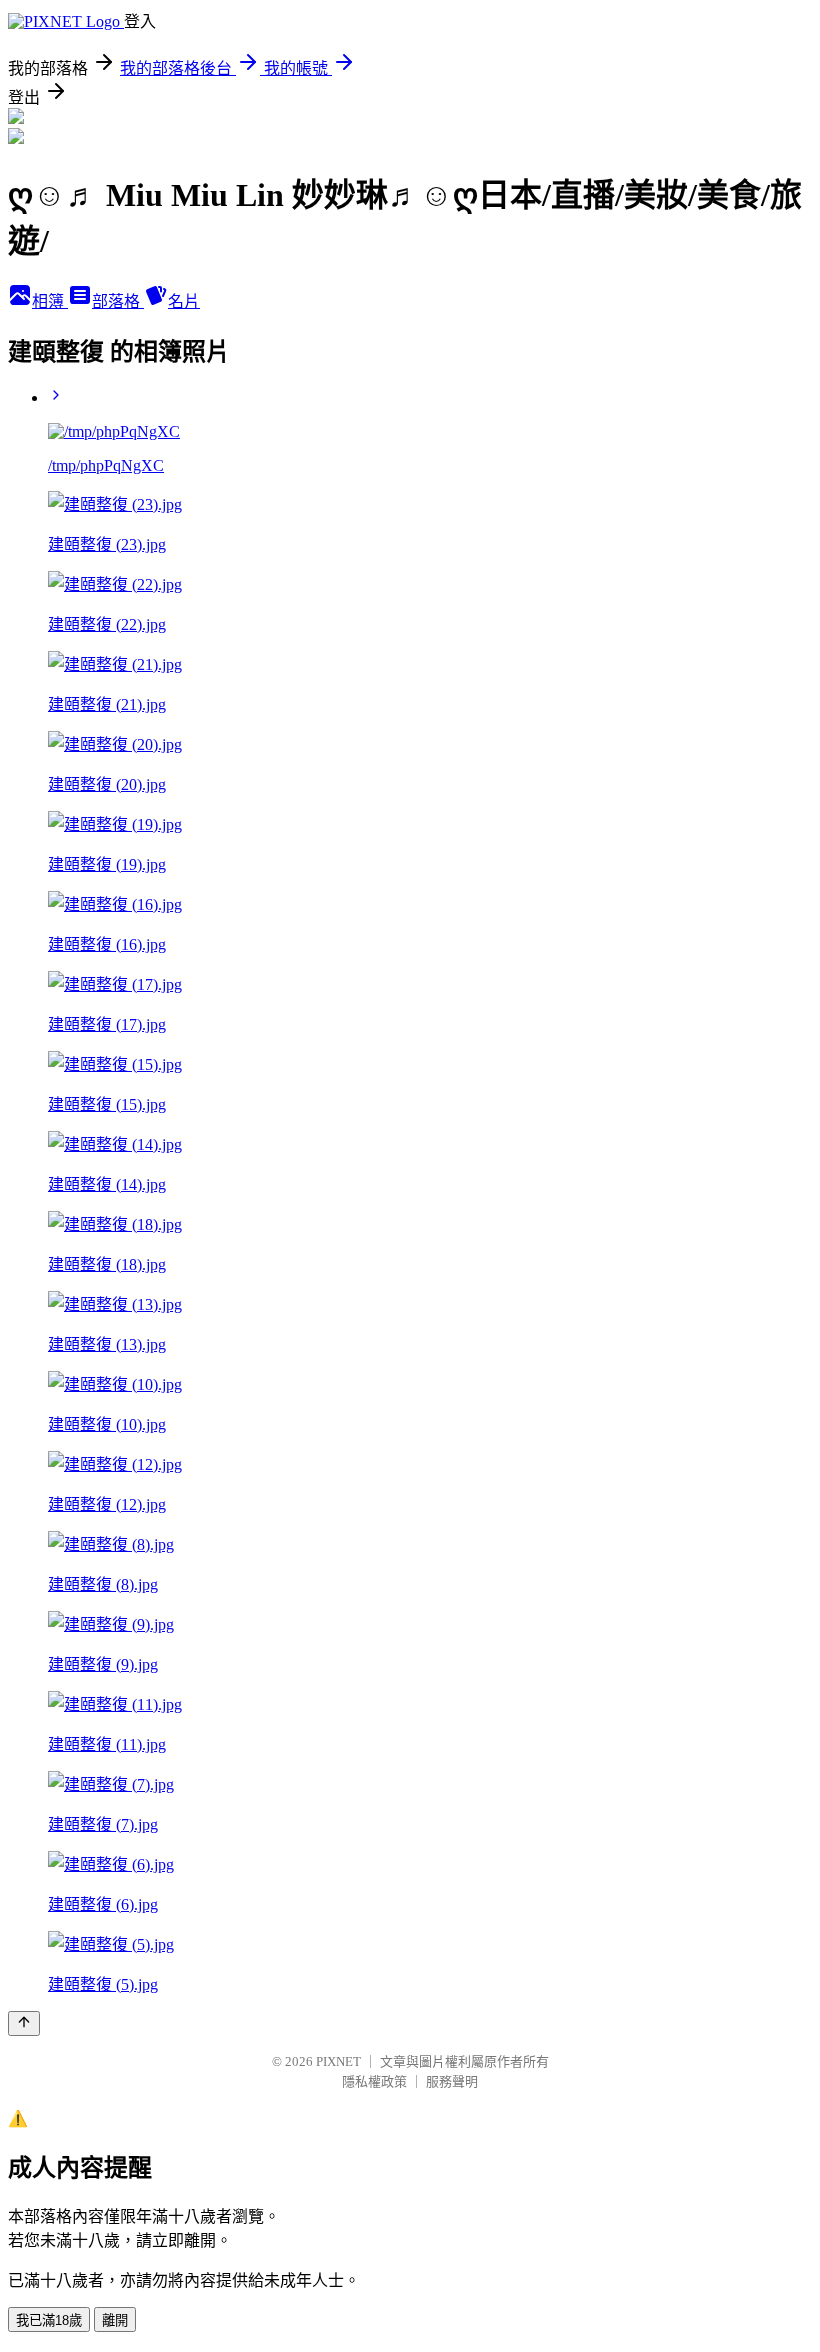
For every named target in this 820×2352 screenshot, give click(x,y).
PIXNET (338, 2061)
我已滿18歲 (49, 2320)
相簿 (50, 301)
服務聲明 (452, 2081)
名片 (184, 301)
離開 (115, 2320)
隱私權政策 (374, 2081)
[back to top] (24, 2023)
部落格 (118, 301)
